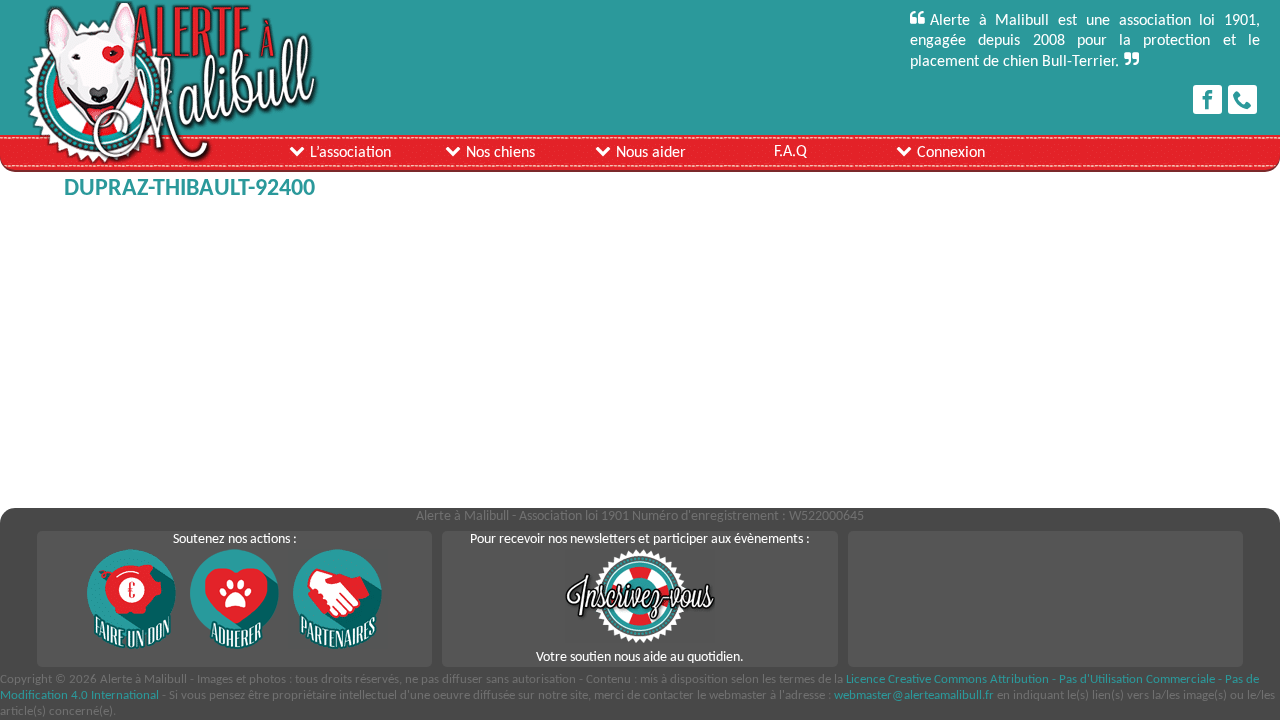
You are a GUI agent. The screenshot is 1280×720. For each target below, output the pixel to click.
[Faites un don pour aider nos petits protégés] (132, 645)
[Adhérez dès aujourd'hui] (235, 645)
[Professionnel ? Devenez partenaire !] (338, 645)
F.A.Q (790, 152)
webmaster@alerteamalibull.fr (914, 695)
